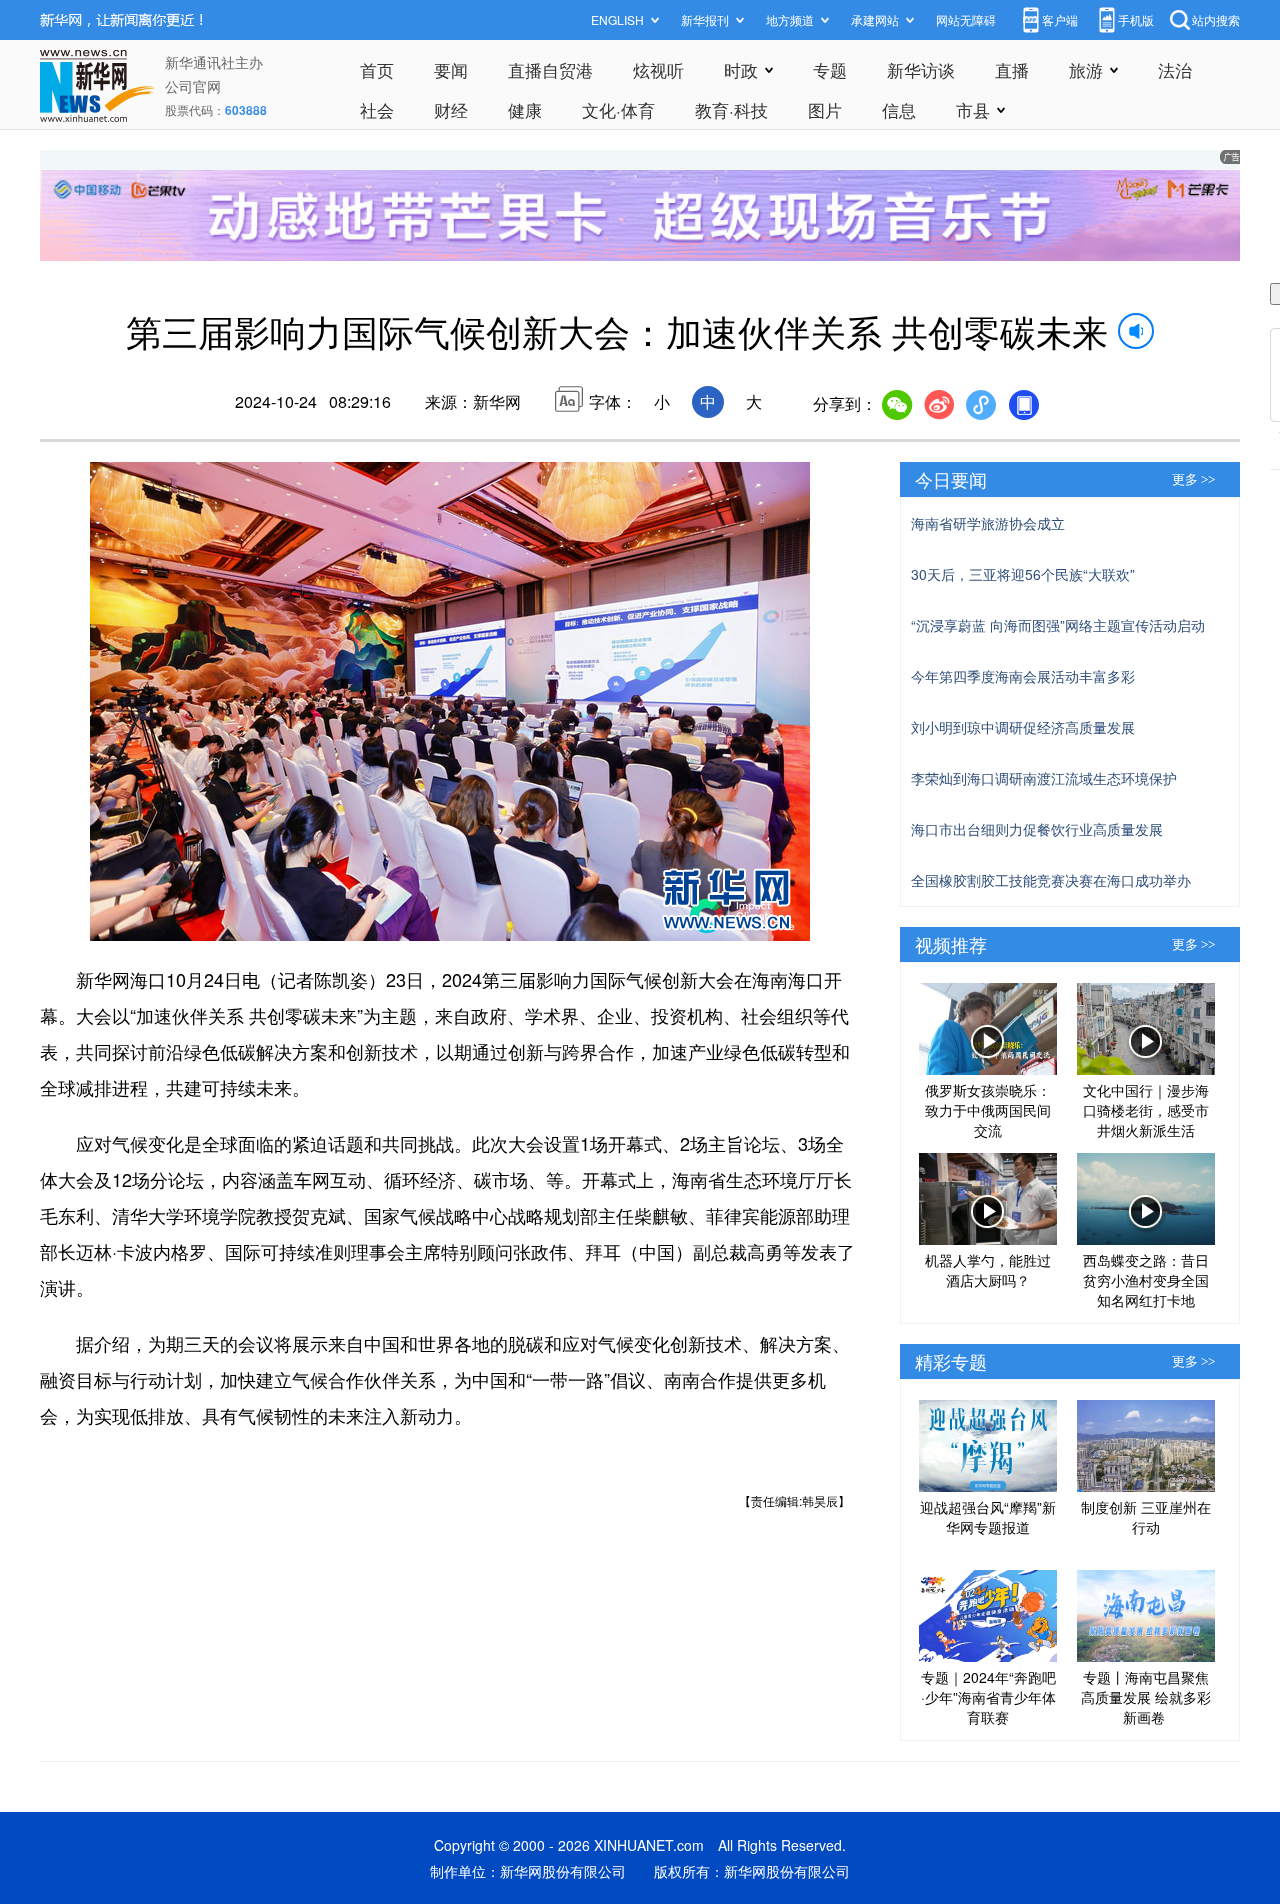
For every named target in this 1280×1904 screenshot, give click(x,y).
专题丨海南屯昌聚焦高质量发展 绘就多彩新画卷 (1146, 1697)
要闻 (451, 69)
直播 (1012, 69)
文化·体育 (618, 109)
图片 (825, 109)
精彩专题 (951, 1361)
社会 (377, 109)
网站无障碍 (966, 19)
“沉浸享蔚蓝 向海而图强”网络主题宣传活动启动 (1058, 625)
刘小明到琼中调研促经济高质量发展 (1023, 727)
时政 (741, 69)
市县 (973, 109)
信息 (899, 109)
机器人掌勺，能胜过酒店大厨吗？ (988, 1270)
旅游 (1086, 69)
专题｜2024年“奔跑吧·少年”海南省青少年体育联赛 (988, 1697)
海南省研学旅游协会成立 (988, 523)
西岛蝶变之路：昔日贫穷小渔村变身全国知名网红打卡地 (1146, 1280)
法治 (1175, 69)
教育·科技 (731, 109)
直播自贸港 (550, 69)
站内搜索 (1216, 19)
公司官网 (193, 86)
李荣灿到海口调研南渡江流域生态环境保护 (1044, 778)
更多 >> (1193, 479)
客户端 (1060, 19)
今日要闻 (951, 479)
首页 (377, 69)
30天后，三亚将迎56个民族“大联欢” (1023, 574)
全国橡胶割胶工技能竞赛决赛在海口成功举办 (1051, 880)
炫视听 (658, 69)
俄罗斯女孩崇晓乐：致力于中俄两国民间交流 (988, 1110)
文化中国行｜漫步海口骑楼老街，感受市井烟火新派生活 (1146, 1110)
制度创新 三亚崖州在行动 (1146, 1517)
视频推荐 (951, 944)
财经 (451, 109)
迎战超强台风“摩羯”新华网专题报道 (988, 1517)
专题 (830, 69)
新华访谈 (921, 69)
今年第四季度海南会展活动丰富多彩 (1023, 676)
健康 (525, 109)
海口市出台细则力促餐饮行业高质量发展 (1037, 829)
